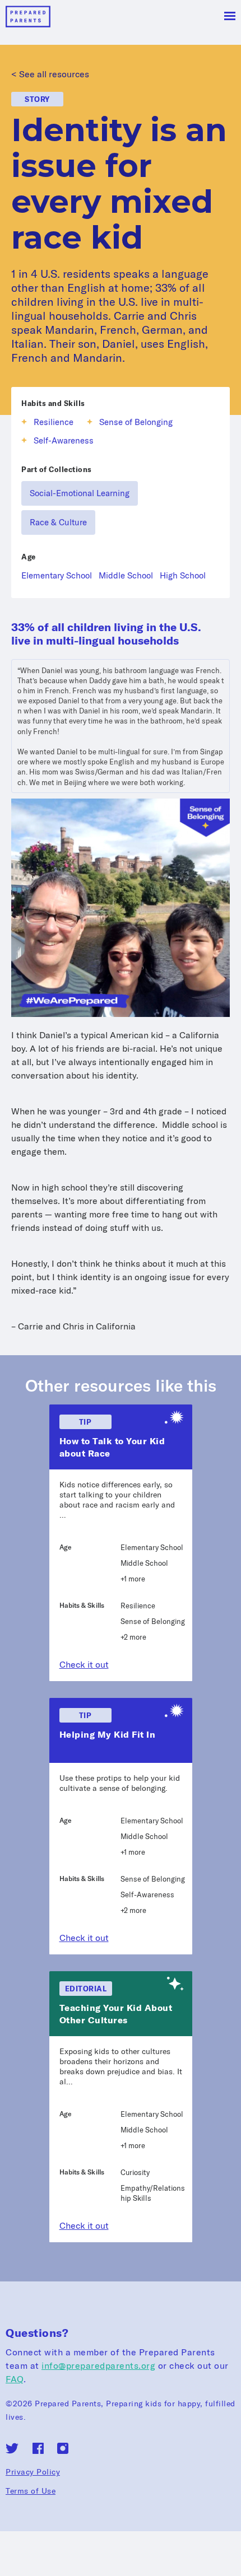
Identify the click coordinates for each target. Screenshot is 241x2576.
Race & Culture (58, 522)
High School (183, 575)
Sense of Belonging (136, 422)
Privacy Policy (33, 2472)
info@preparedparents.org (98, 2365)
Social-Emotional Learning (80, 493)
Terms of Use (31, 2491)
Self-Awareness (64, 440)
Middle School (126, 575)
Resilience (54, 422)
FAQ (15, 2379)
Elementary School (57, 575)
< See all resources (50, 74)
